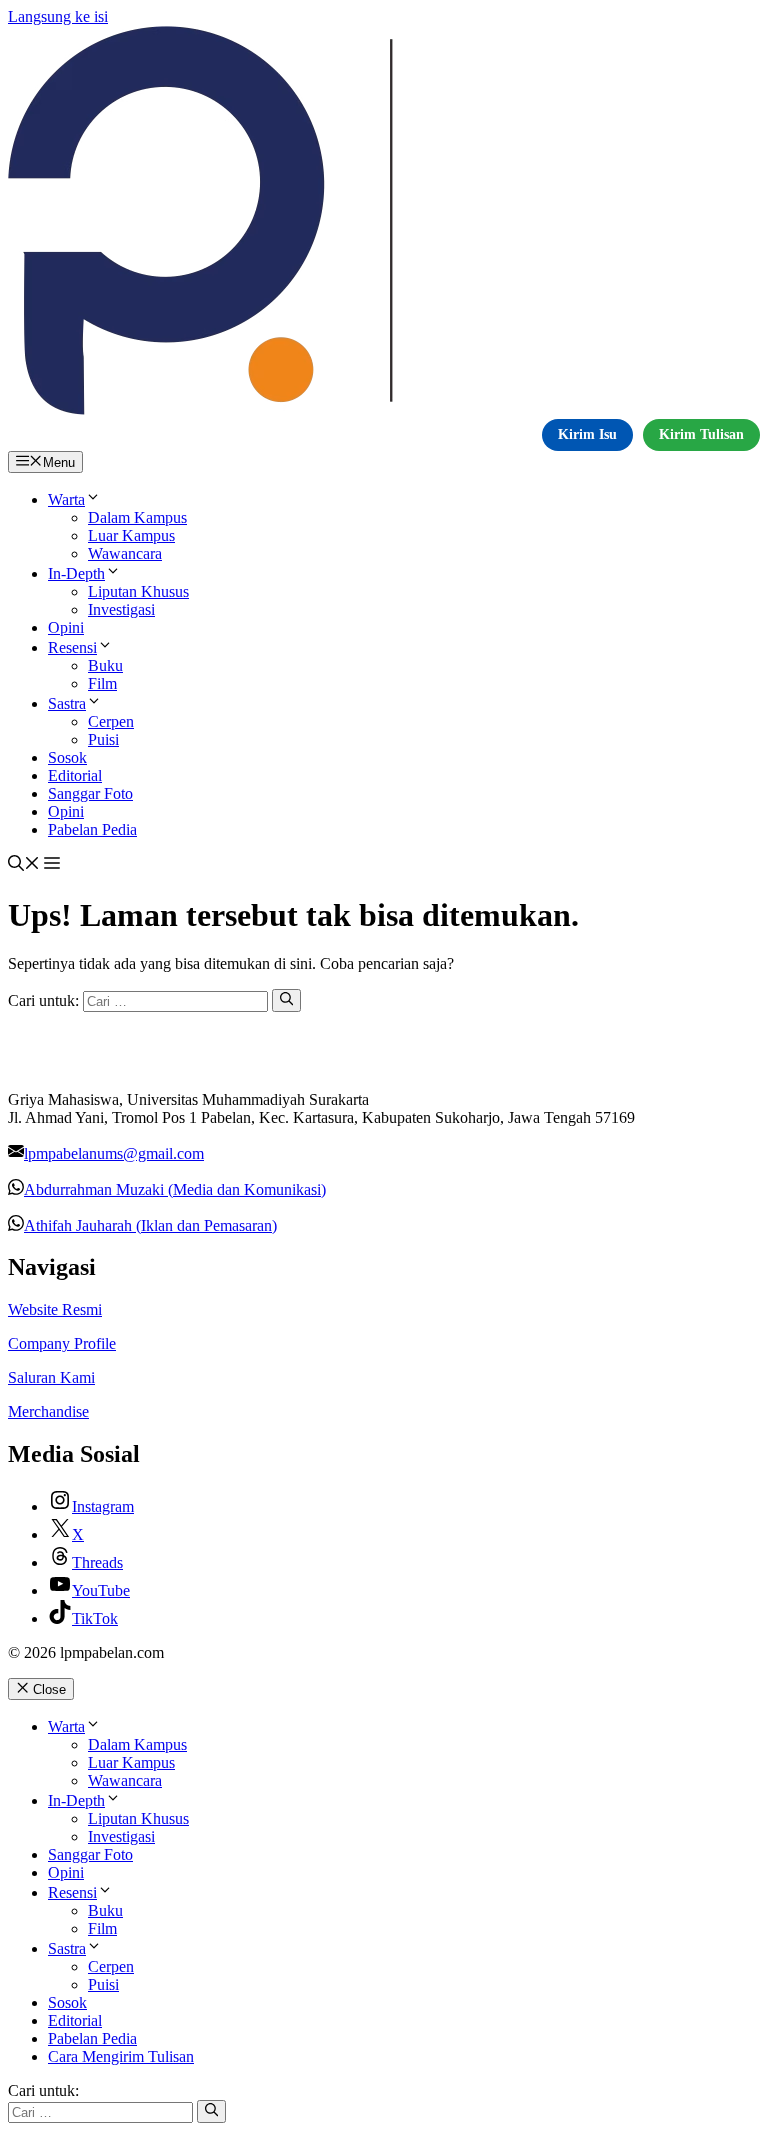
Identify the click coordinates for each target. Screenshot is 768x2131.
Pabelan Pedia (92, 829)
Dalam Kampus (137, 517)
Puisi (103, 739)
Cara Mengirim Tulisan (121, 2056)
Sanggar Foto (90, 793)
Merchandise (48, 1411)
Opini (66, 627)
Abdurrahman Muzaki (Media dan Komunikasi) (175, 1189)
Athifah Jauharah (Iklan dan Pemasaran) (150, 1225)
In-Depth (76, 573)
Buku (105, 665)
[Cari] (286, 1000)
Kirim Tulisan (701, 434)
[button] (24, 865)
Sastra (67, 703)
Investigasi (121, 609)
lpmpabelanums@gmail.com (114, 1153)
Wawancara (125, 553)
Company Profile (62, 1343)
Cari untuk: (43, 2090)
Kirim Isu (587, 434)
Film (102, 683)
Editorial (75, 775)
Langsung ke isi (58, 16)
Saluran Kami (51, 1377)
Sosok (67, 757)
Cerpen (111, 721)
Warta (66, 499)
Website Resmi (55, 1309)
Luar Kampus (131, 535)
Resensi (72, 647)
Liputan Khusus (138, 591)
